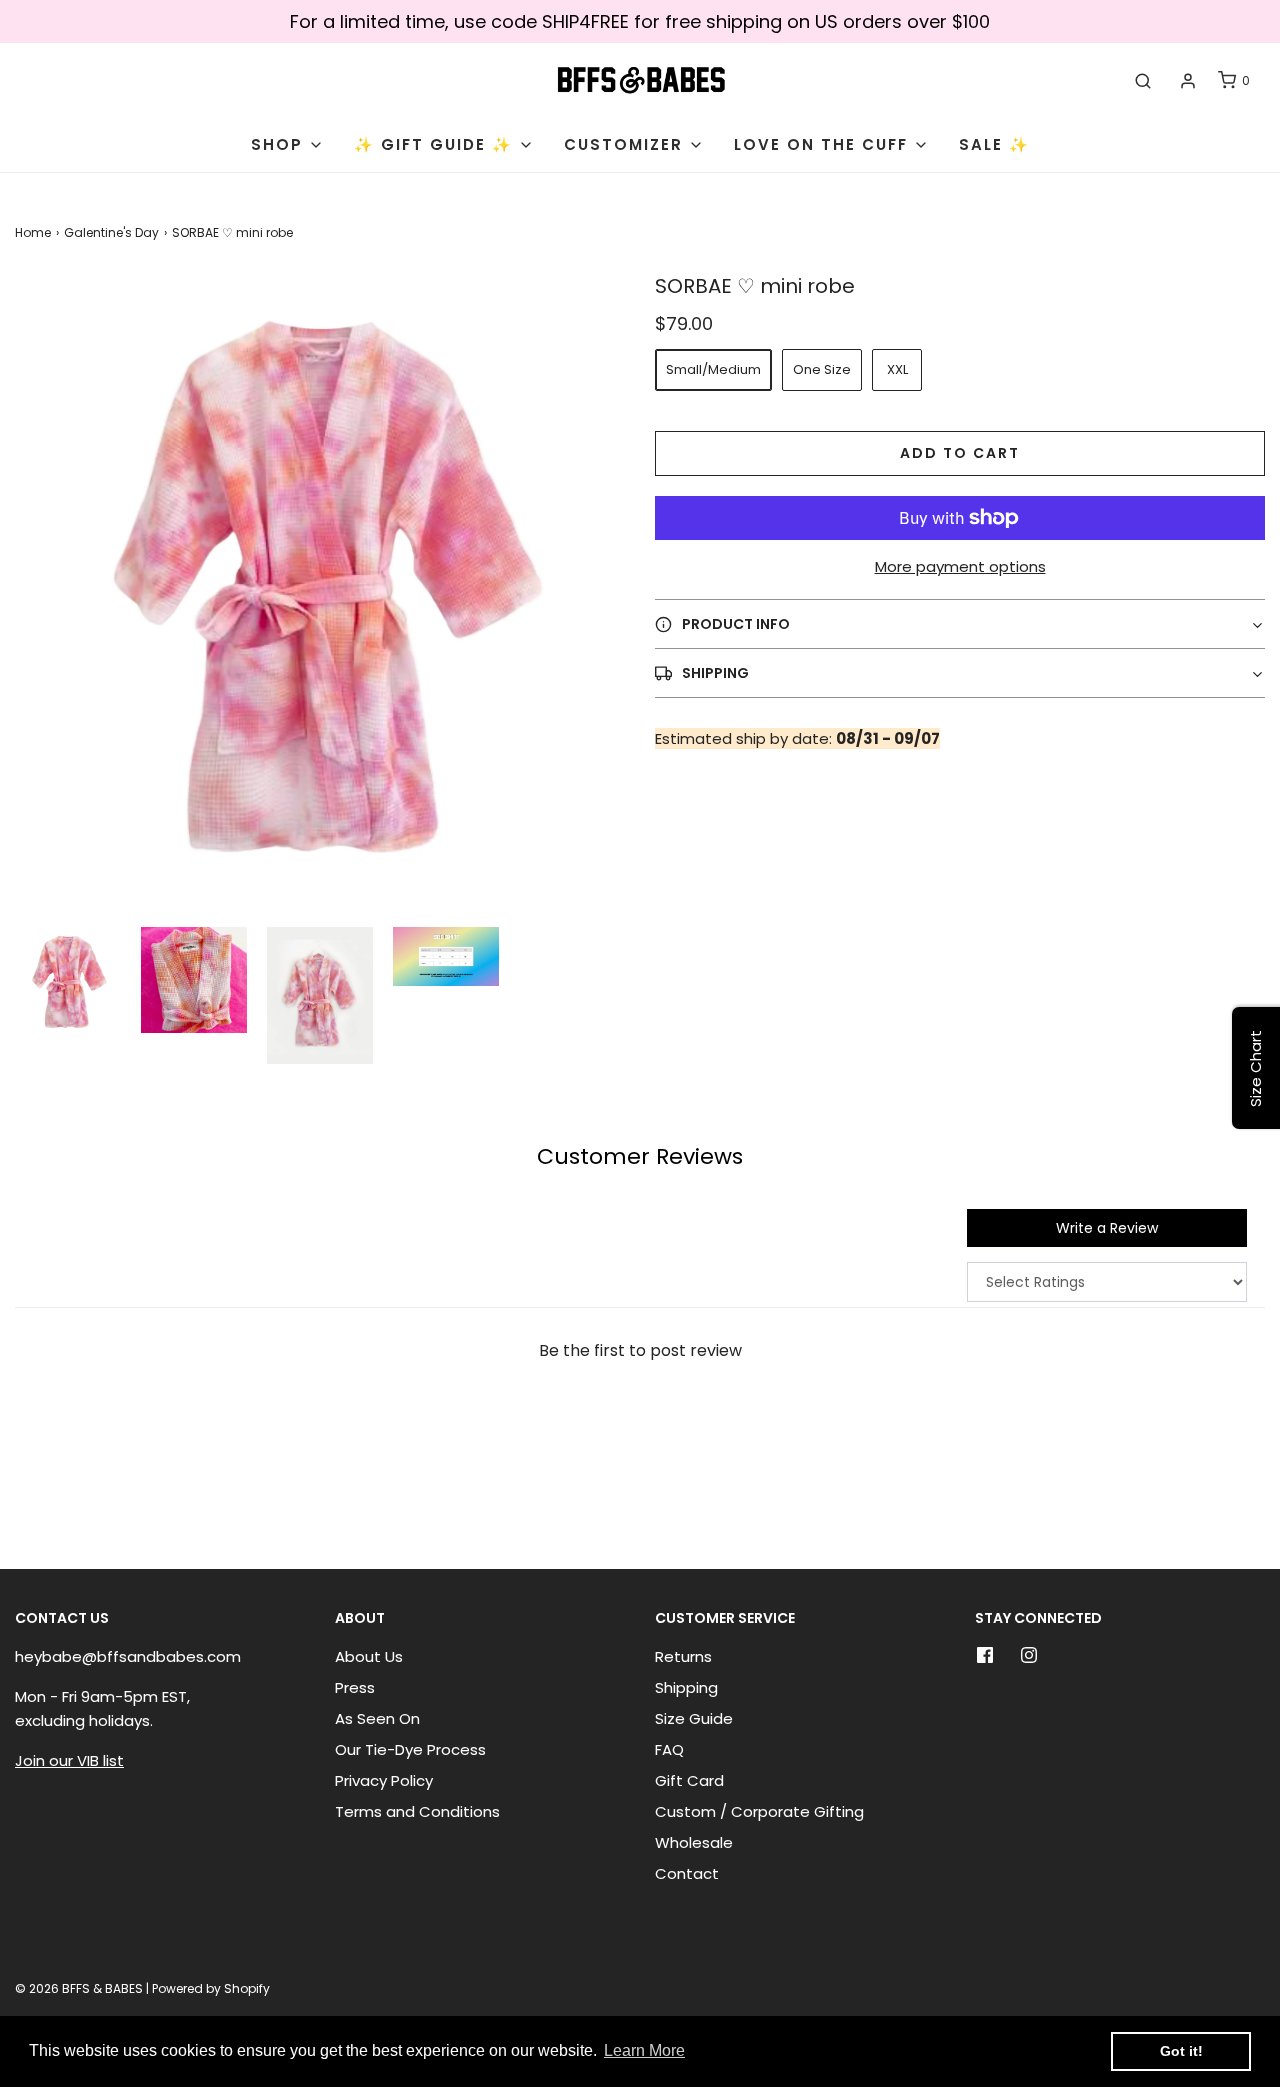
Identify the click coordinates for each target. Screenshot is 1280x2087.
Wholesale (694, 1842)
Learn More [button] (644, 2050)
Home (33, 232)
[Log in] (1188, 81)
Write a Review (1107, 1228)
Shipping (686, 1687)
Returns (683, 1656)
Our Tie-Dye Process (410, 1749)
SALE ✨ (994, 144)
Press (355, 1687)
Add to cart (960, 453)
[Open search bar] (1143, 81)
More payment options (960, 566)
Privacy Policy (384, 1780)
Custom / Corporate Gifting (759, 1811)
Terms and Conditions (417, 1811)
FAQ (669, 1749)
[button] (68, 980)
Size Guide (694, 1718)
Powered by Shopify (211, 1988)
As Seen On (377, 1718)
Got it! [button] (1181, 2051)
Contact (687, 1873)
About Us (369, 1656)
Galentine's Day (111, 232)
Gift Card (689, 1780)
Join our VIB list (69, 1760)
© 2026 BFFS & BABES (79, 1988)
